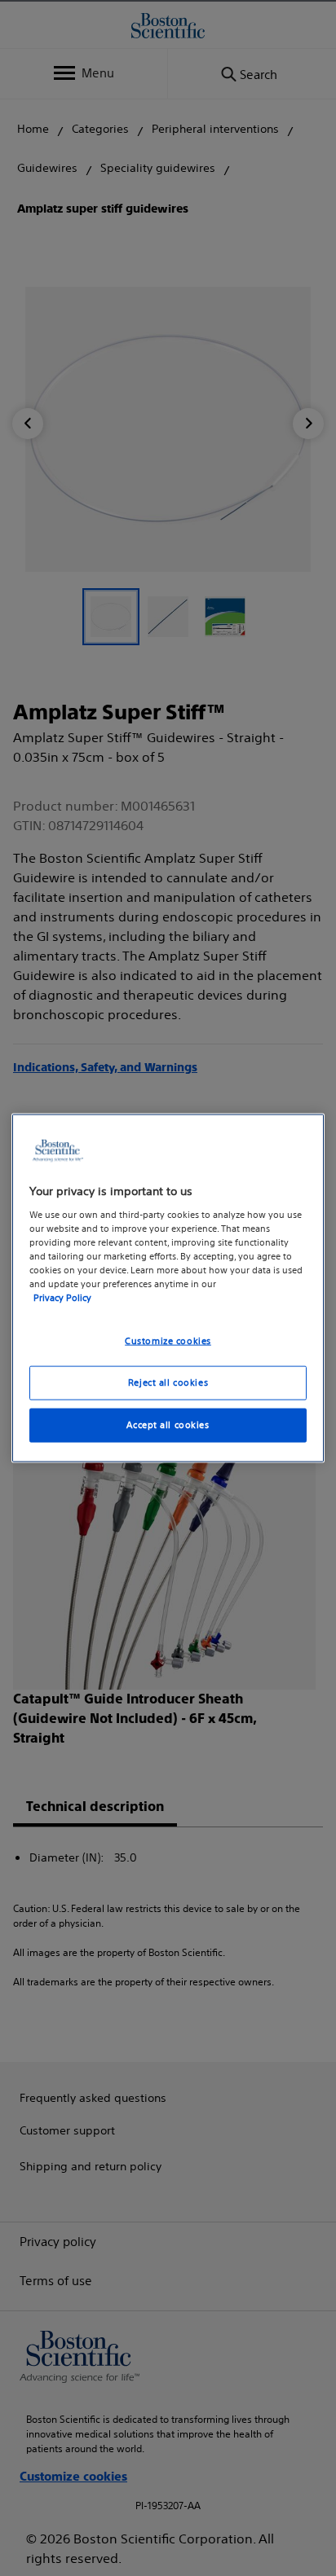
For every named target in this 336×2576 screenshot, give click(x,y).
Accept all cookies (168, 1424)
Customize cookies (168, 1341)
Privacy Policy (62, 1298)
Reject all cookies (168, 1383)
